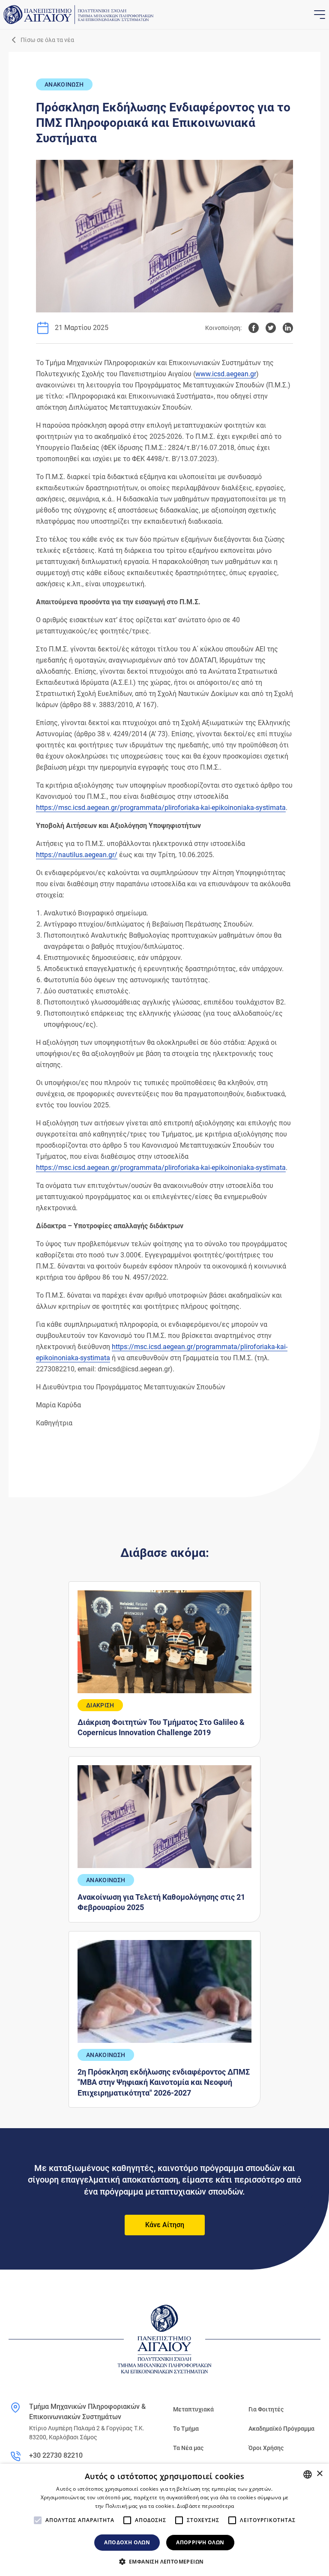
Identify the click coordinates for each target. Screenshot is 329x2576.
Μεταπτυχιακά (193, 2409)
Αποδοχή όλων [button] (127, 2542)
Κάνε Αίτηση (165, 2225)
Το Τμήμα (186, 2429)
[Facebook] (254, 328)
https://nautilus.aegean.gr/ (77, 855)
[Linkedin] (288, 328)
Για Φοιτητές (266, 2409)
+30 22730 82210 (56, 2455)
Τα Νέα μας (188, 2448)
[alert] (164, 2520)
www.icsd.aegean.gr (226, 374)
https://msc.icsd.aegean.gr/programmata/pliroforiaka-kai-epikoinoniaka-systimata (161, 808)
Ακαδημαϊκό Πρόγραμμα (281, 2429)
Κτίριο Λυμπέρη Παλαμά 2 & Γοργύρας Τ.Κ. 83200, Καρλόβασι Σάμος (87, 2433)
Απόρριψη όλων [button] (200, 2542)
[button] (165, 2561)
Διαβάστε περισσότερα (205, 2506)
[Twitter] (271, 328)
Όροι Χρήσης (266, 2448)
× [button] (319, 2474)
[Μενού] (319, 15)
